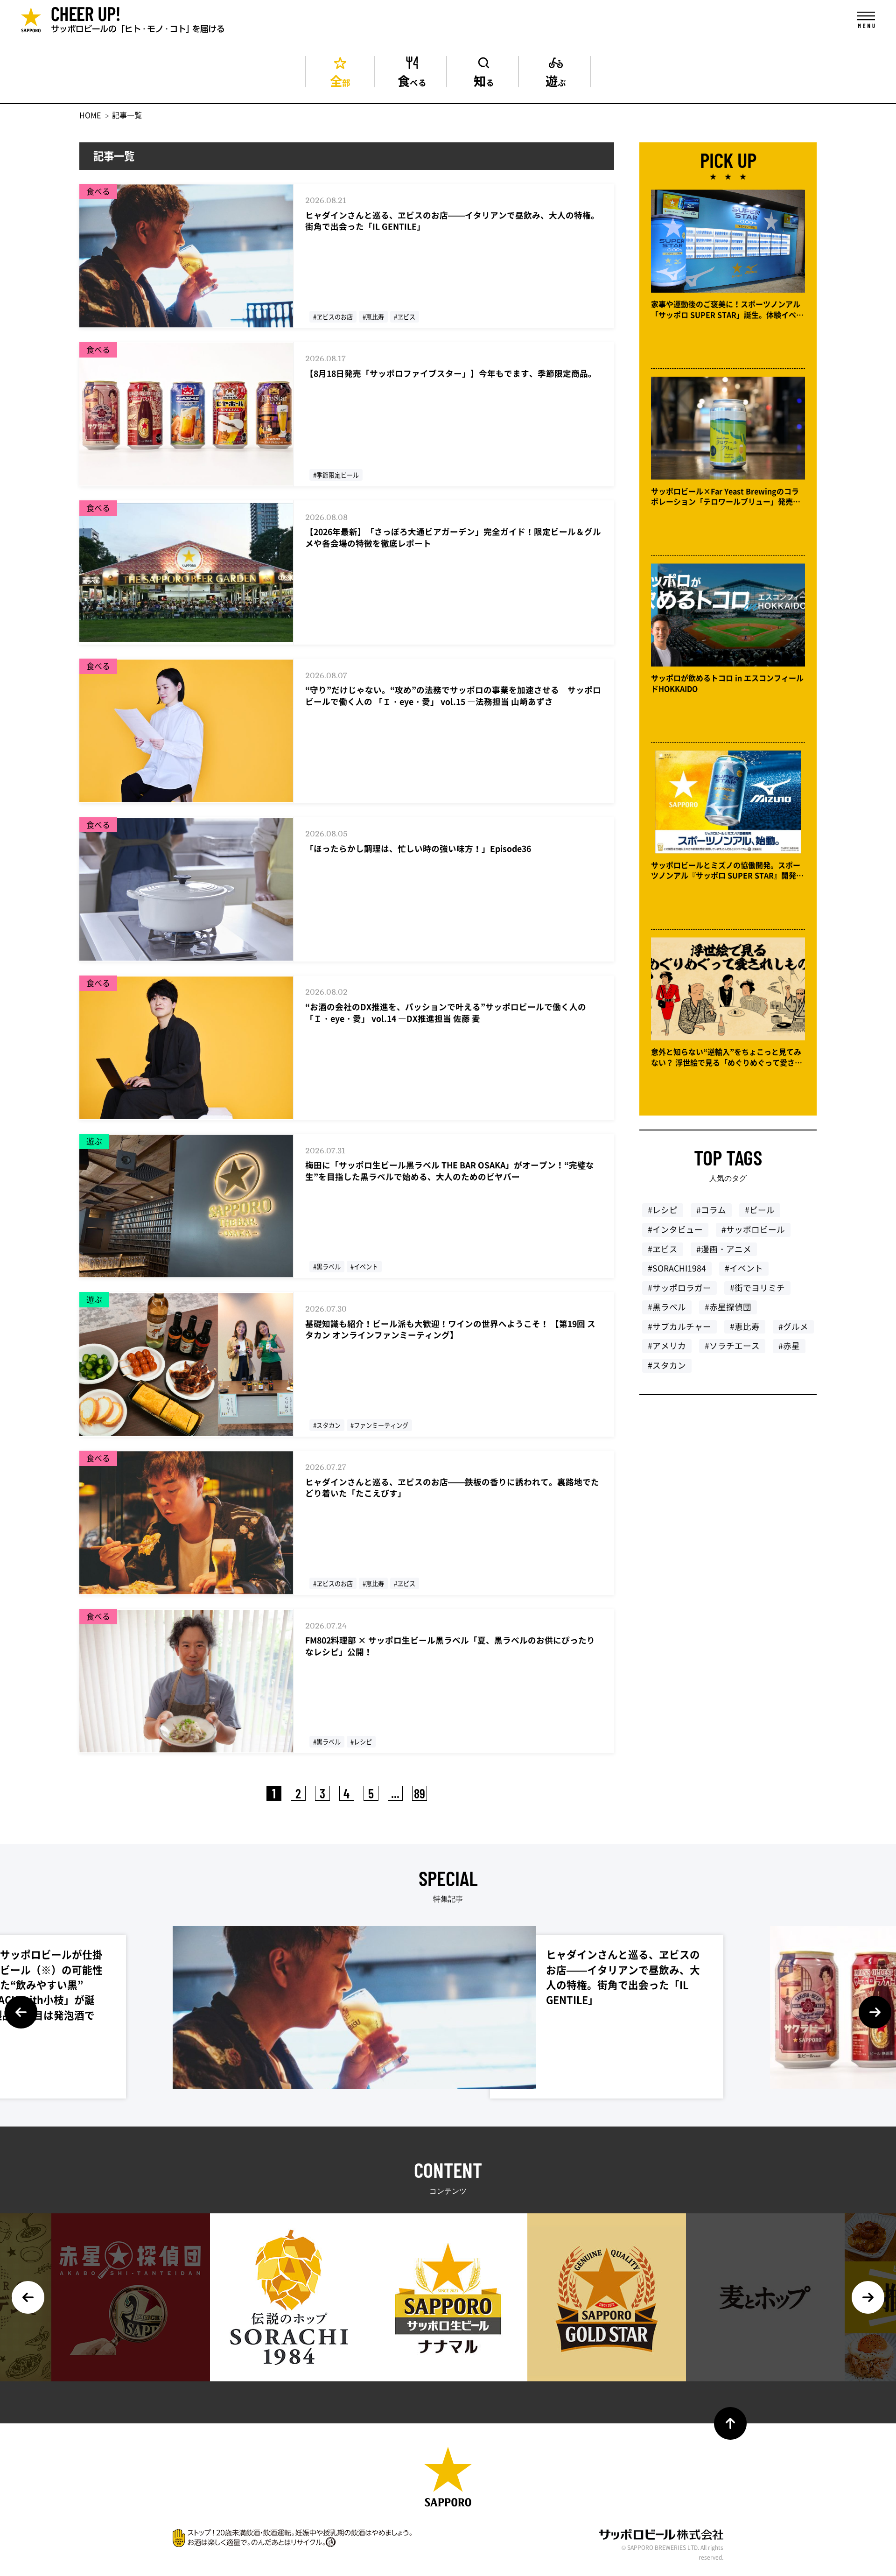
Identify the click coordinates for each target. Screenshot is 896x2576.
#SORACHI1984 (677, 1268)
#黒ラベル (667, 1307)
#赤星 (789, 1346)
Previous (21, 2012)
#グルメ (793, 1327)
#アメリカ (667, 1346)
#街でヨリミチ (757, 1288)
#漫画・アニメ (724, 1249)
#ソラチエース (732, 1346)
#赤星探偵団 (728, 1307)
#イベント (744, 1268)
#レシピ (663, 1210)
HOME (90, 115)
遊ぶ (556, 79)
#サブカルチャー (679, 1327)
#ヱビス (663, 1249)
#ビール (760, 1210)
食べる (412, 79)
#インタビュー (675, 1229)
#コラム (711, 1210)
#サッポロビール (753, 1229)
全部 (340, 79)
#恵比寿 (745, 1327)
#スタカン (667, 1365)
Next (875, 2012)
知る (484, 79)
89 (420, 1793)
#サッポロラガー (679, 1288)
